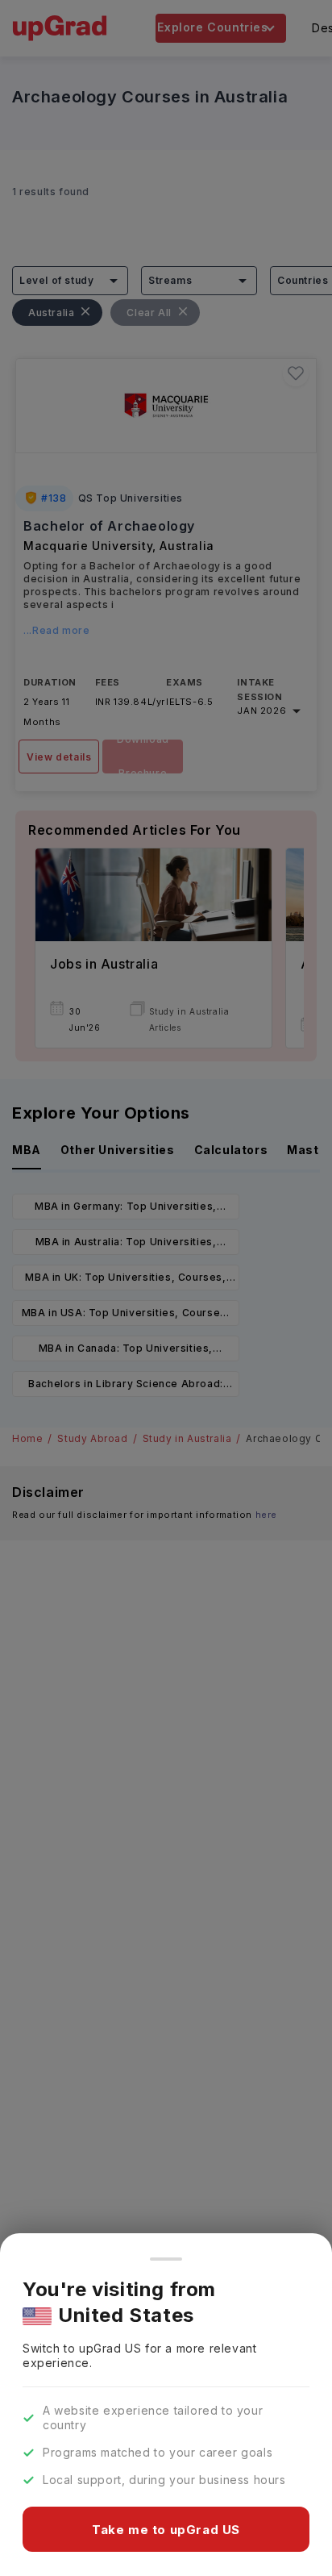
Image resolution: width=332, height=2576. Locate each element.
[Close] (166, 2259)
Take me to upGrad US (166, 2530)
